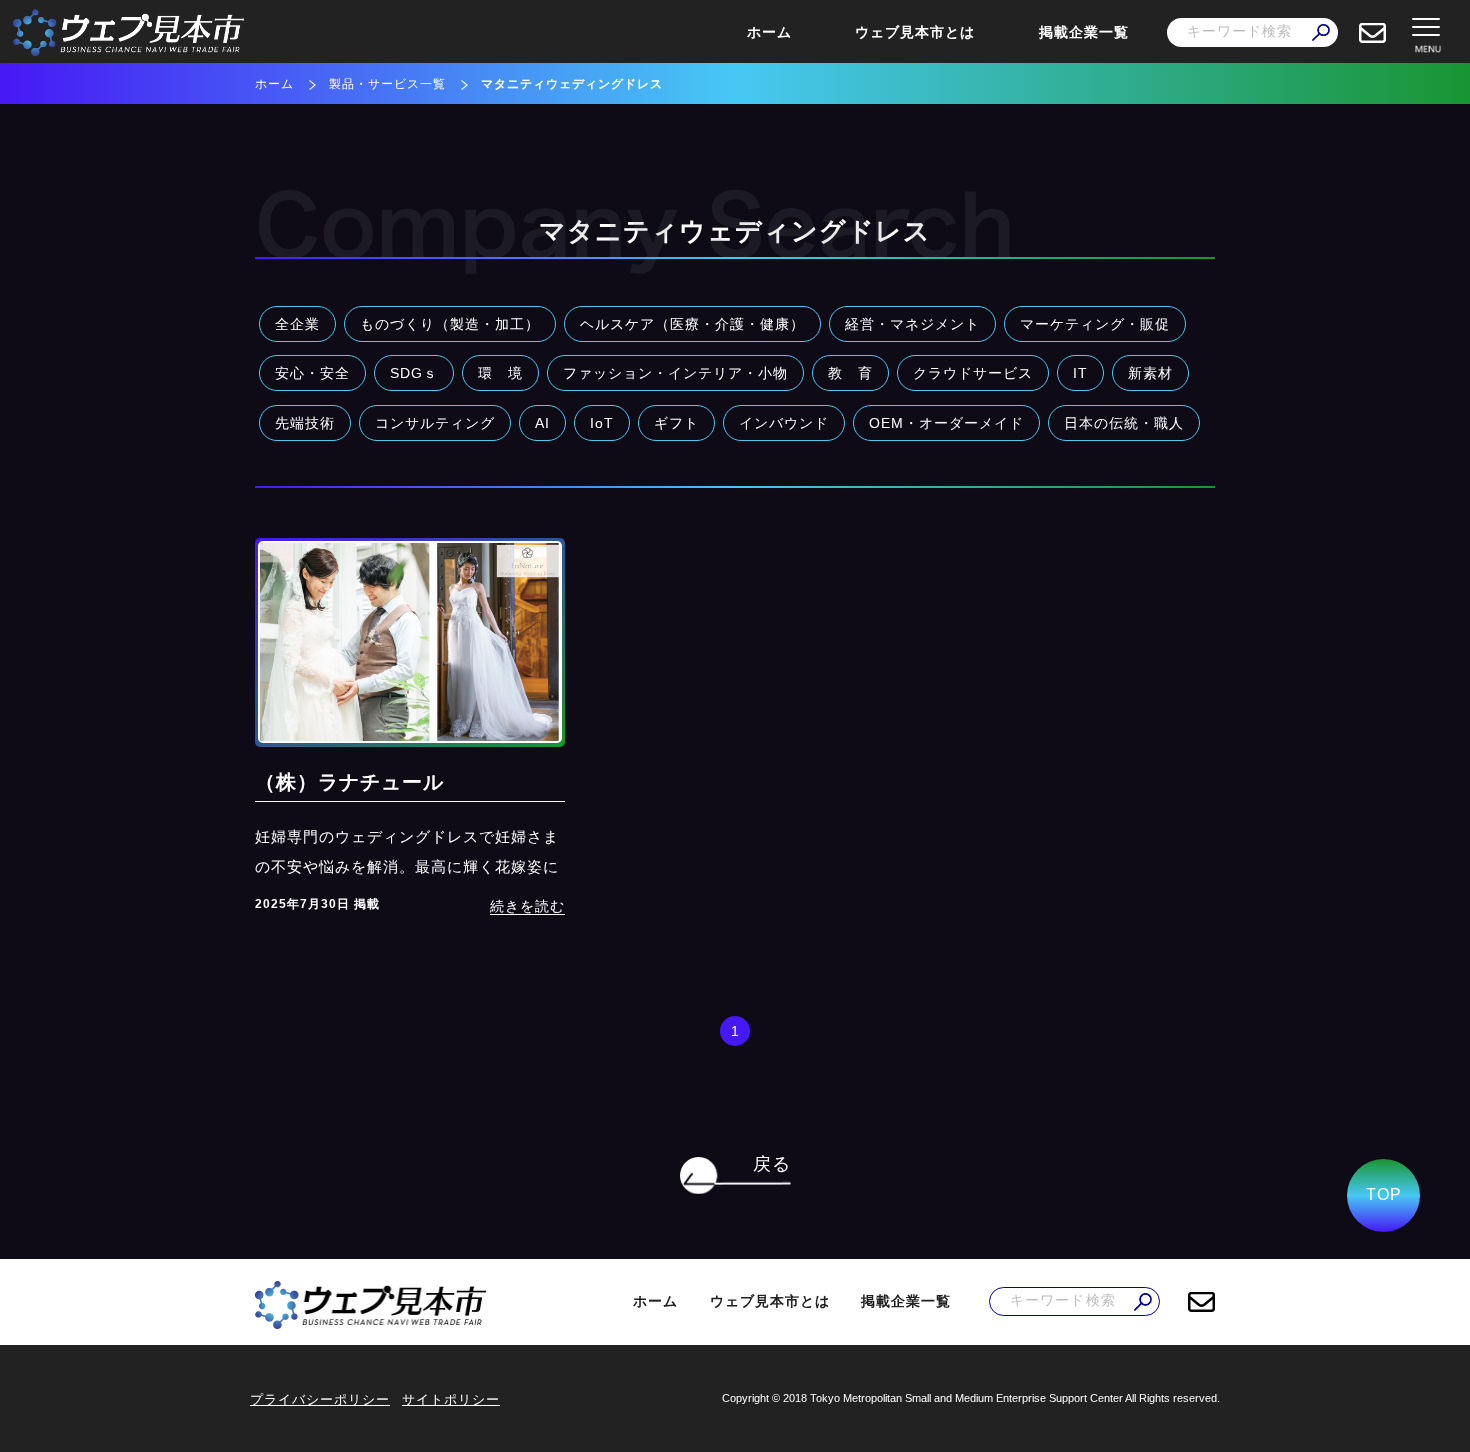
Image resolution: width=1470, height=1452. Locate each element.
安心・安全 (312, 373)
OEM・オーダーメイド (946, 423)
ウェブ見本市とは (915, 32)
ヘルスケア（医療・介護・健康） (692, 324)
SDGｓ (414, 373)
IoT (602, 423)
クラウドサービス (973, 373)
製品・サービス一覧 (387, 84)
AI (542, 423)
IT (1080, 373)
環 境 (500, 373)
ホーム (769, 32)
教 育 (850, 373)
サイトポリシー (451, 1399)
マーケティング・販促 (1095, 324)
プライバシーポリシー (320, 1399)
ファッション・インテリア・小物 (675, 373)
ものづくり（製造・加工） (450, 324)
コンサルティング (435, 423)
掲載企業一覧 (1084, 32)
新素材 (1150, 373)
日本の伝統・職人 (1124, 423)
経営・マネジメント (912, 324)
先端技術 (305, 423)
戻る (772, 1164)
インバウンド (784, 423)
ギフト (676, 423)
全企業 (297, 324)
